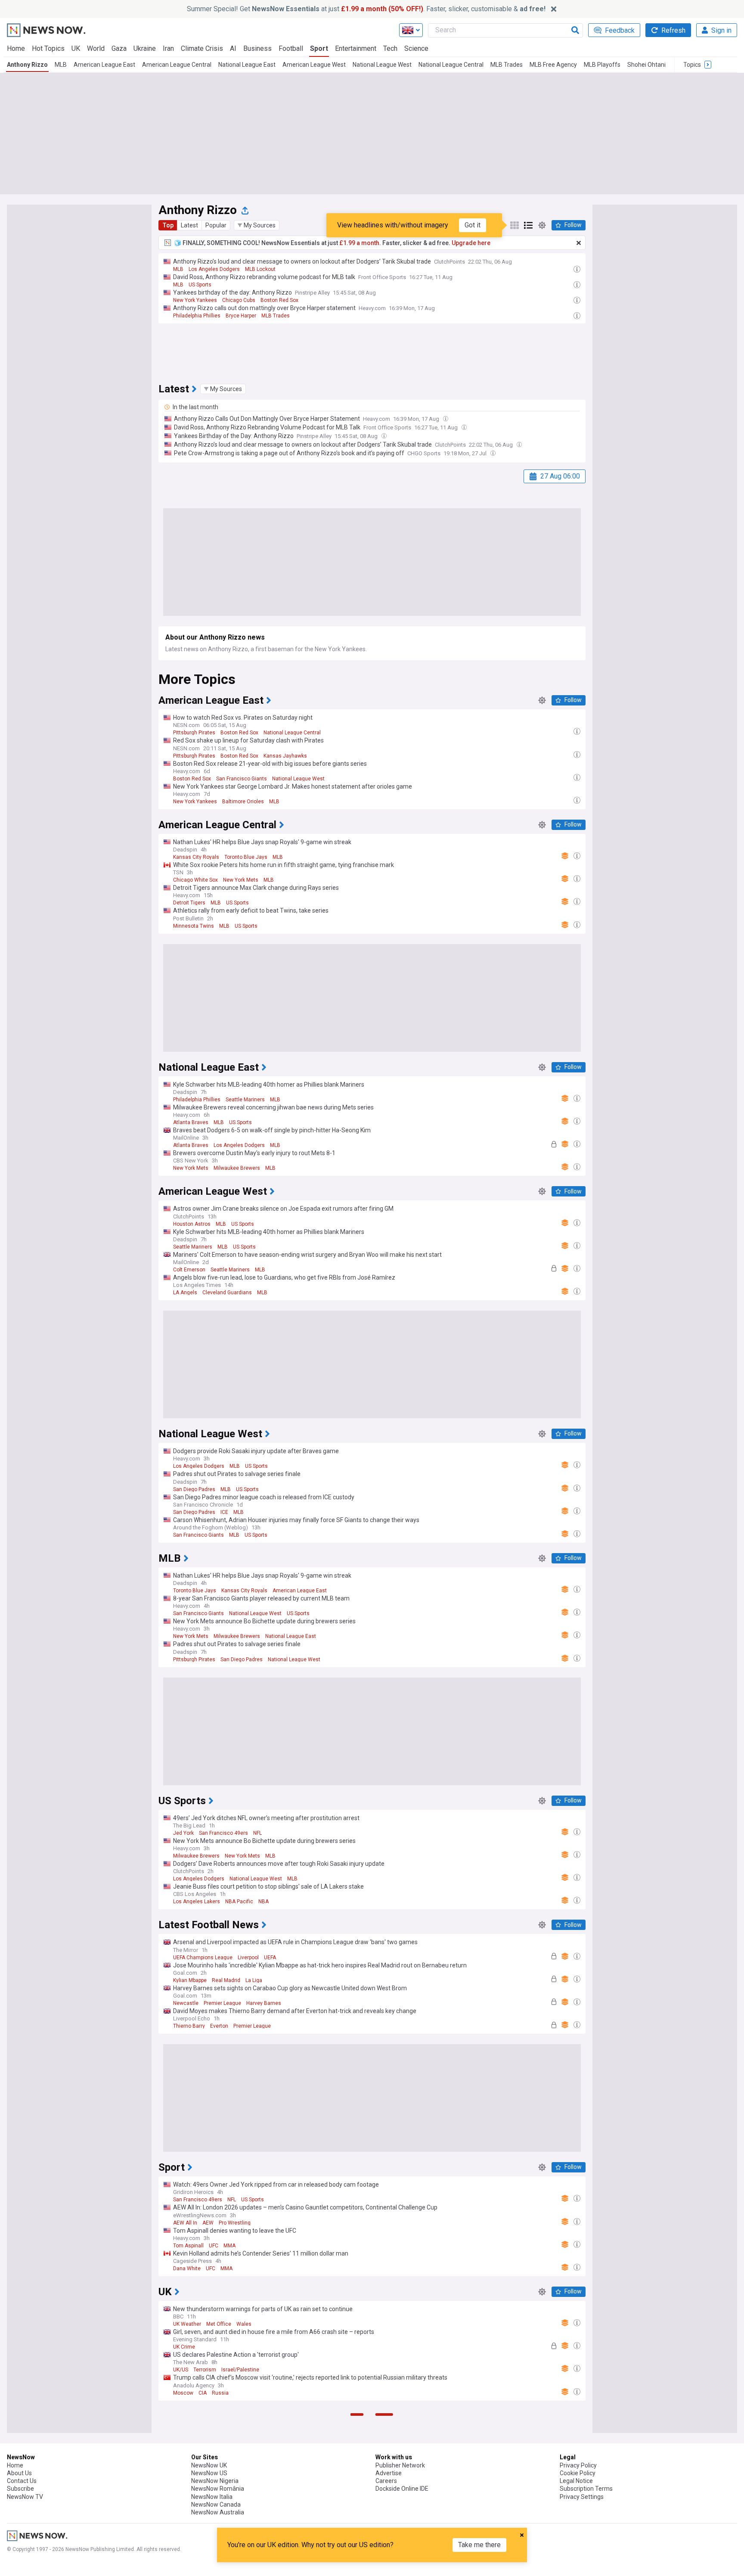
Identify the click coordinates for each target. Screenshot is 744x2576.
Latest (189, 225)
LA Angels (185, 1293)
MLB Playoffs (602, 65)
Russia (220, 2393)
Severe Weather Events (236, 2567)
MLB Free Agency (553, 65)
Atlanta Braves (191, 1122)
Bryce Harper (241, 316)
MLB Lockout (260, 269)
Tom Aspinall (188, 2246)
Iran (168, 48)
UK (76, 48)
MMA (229, 2246)
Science (416, 48)
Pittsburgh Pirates (194, 733)
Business (257, 48)
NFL (257, 1833)
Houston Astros (192, 1224)
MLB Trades (507, 65)
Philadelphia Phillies (197, 316)
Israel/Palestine (240, 2370)
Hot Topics (48, 48)
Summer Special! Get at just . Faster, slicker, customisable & (366, 9)
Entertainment (356, 48)
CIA (203, 2393)
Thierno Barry (189, 2026)
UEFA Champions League (203, 1958)
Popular (216, 225)
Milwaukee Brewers (237, 1168)
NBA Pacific (239, 1902)
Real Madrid (226, 1980)
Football (291, 48)
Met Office (219, 2324)
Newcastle (186, 2003)
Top (168, 225)
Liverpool (248, 1958)
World (96, 48)
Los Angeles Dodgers (214, 269)
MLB (61, 65)
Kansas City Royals (196, 857)
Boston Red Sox (279, 300)
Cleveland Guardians (227, 1293)
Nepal (197, 2567)
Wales (244, 2324)
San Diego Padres (194, 1489)
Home (16, 48)
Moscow (183, 2393)
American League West (314, 65)
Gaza (119, 48)
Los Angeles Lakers (197, 1902)
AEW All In (185, 2223)
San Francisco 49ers (223, 1833)
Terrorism (205, 2370)
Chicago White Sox (195, 880)
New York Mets (241, 880)
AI (233, 48)
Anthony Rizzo (27, 65)
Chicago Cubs (239, 300)
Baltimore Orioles (243, 802)
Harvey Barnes (264, 2003)
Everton (219, 2026)
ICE (224, 1512)
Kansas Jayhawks (285, 756)
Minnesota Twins (194, 926)
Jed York (183, 1833)
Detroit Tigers (189, 903)
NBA (263, 1902)
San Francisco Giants (242, 779)
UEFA (270, 1958)
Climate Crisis (202, 48)
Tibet (179, 2567)
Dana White (187, 2268)
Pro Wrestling (235, 2223)
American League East (104, 65)
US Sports (200, 285)
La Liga (254, 1980)
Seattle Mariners (245, 1100)
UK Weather (187, 2324)
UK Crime (184, 2347)
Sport (319, 48)
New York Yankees (195, 300)
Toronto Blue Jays (246, 857)
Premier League (222, 2003)
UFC (214, 2246)
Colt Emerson (189, 1270)
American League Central (177, 65)
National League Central (451, 65)
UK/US (181, 2370)
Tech (390, 48)
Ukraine (145, 48)
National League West (382, 65)
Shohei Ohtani (646, 65)
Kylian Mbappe (190, 1980)
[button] (257, 225)
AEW (208, 2223)
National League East (247, 65)
